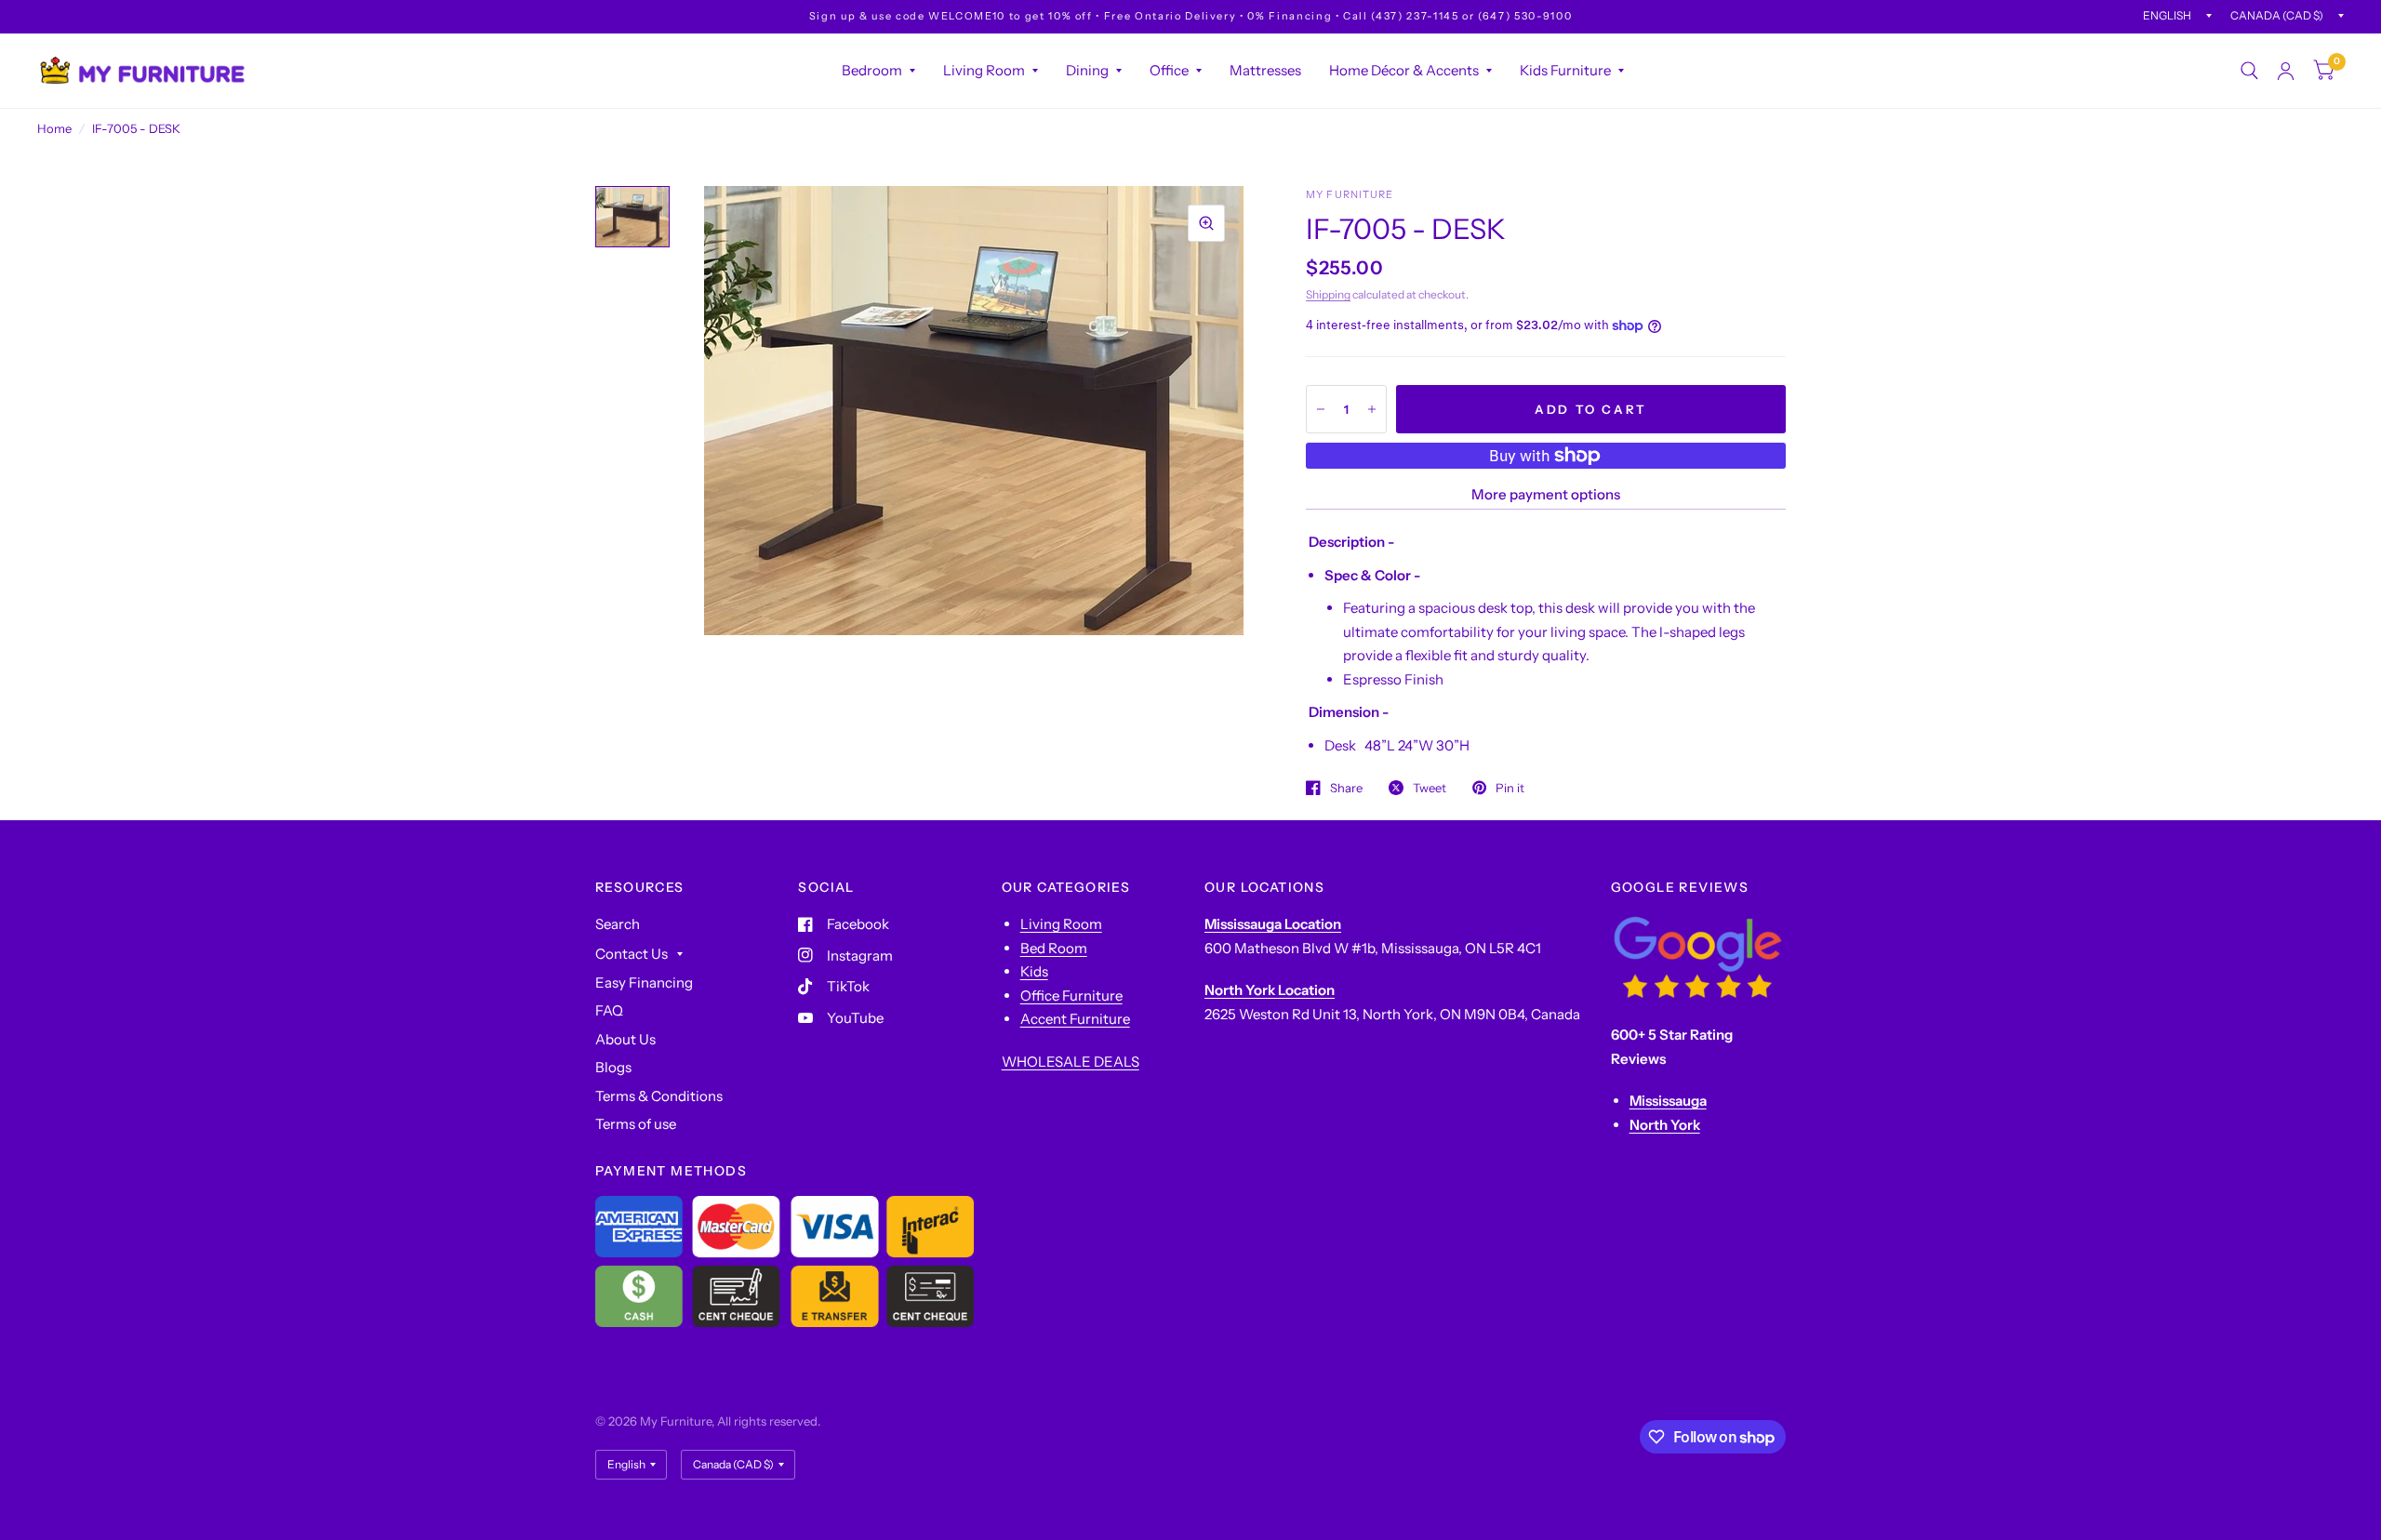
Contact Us (632, 954)
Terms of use (636, 1124)
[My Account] (2286, 71)
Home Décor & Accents (1404, 70)
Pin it (1510, 788)
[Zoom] (1206, 223)
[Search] (2249, 71)
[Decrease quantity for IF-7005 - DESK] (1321, 409)
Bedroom (872, 70)
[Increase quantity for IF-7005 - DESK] (1372, 409)
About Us (625, 1039)
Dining (1087, 70)
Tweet (1430, 788)
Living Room (984, 70)
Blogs (613, 1067)
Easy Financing (644, 982)
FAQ (609, 1010)
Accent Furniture (1075, 1019)
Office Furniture (1071, 996)
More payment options (1546, 494)
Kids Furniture (1565, 70)
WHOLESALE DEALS (1071, 1062)
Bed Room (1054, 948)
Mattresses (1265, 70)
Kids (1034, 971)
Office (1169, 70)
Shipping (1328, 294)
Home (54, 128)
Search (618, 924)
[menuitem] (878, 71)
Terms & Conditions (659, 1096)
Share (1346, 788)
